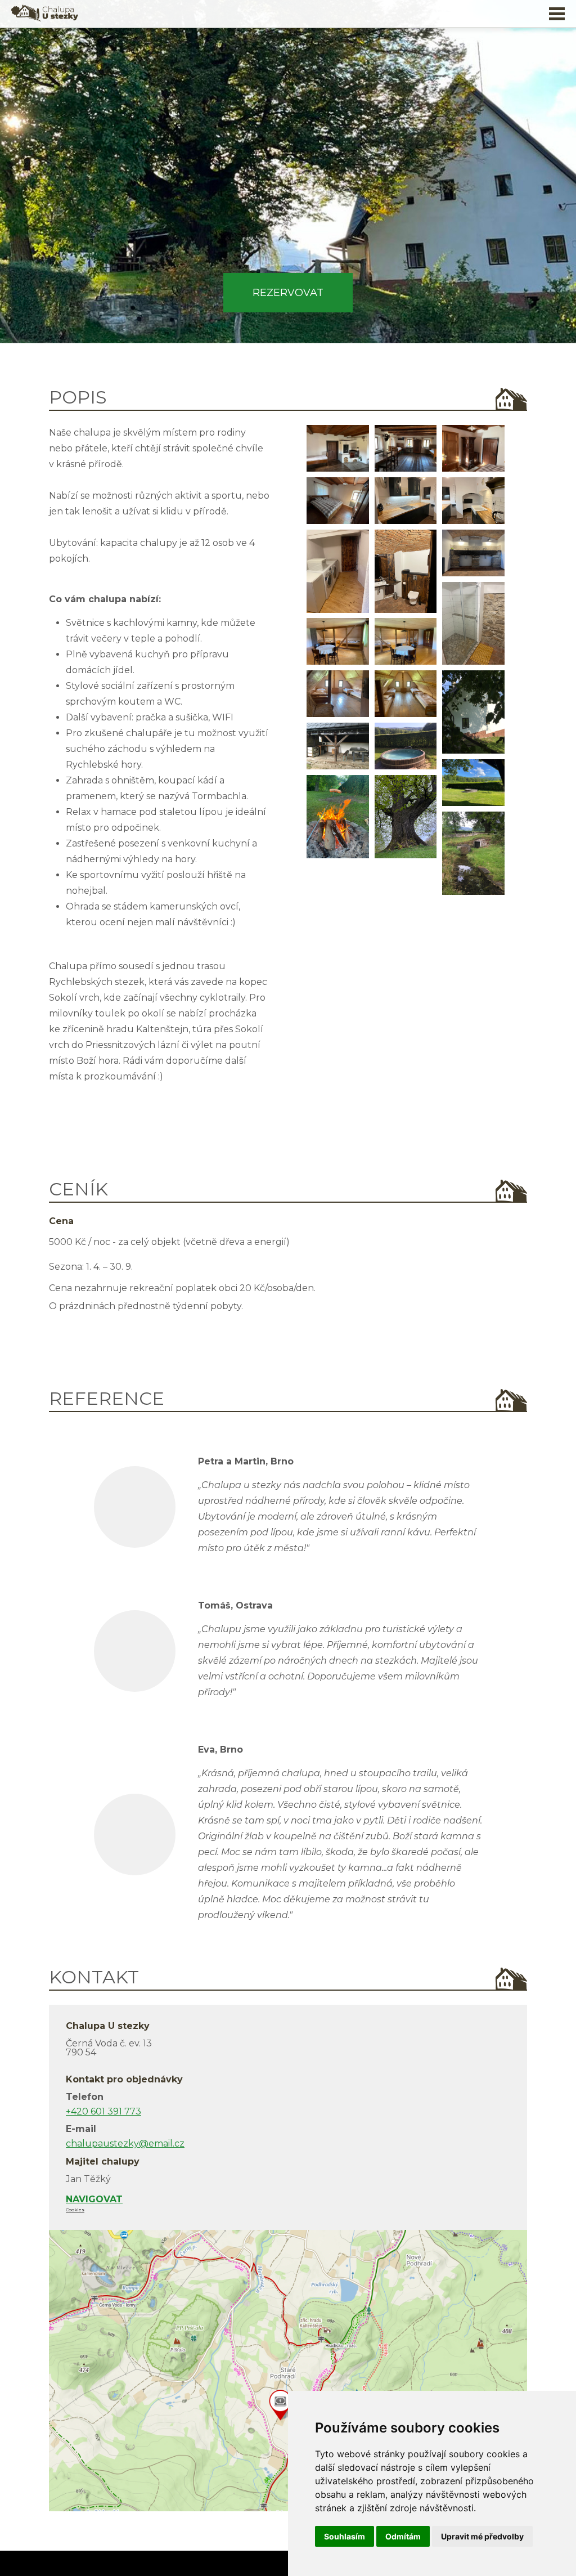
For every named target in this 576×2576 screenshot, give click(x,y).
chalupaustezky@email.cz (125, 2143)
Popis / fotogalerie (288, 55)
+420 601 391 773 (103, 2111)
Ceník (288, 75)
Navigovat (94, 2199)
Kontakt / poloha (288, 116)
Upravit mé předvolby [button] (482, 2536)
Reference (288, 96)
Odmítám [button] (403, 2536)
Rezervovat (288, 293)
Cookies (75, 2210)
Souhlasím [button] (345, 2536)
